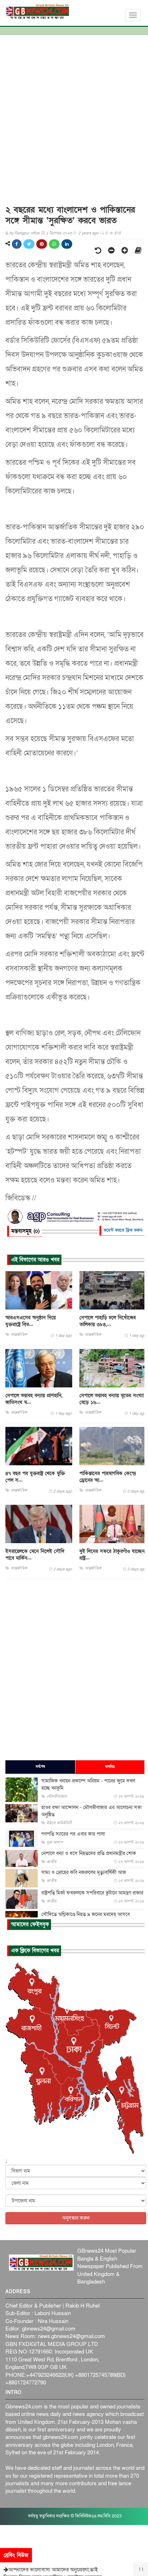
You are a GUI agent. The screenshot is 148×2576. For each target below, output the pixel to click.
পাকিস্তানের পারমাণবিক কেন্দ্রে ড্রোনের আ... (108, 1477)
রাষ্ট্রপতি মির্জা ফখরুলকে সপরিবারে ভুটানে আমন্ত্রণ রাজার (92, 1893)
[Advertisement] (74, 117)
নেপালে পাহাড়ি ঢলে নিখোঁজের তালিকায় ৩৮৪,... (108, 1321)
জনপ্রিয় (110, 1767)
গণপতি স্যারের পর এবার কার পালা (73, 1834)
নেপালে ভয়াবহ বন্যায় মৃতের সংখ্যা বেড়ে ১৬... (112, 1399)
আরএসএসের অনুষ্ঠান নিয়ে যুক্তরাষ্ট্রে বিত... (31, 1321)
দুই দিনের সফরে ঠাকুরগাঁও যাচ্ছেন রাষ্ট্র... (112, 1555)
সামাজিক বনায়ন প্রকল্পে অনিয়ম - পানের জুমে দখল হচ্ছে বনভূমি (88, 1785)
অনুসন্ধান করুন (76, 2218)
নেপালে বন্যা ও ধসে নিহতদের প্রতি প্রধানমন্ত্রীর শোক (89, 1853)
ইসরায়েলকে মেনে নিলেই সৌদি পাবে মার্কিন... (35, 1555)
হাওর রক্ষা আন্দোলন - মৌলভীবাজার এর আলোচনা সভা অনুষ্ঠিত (91, 1811)
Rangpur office (27, 233)
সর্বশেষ (40, 1767)
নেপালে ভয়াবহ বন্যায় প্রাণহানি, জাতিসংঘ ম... (34, 1399)
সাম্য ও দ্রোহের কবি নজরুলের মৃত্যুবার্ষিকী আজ (84, 1872)
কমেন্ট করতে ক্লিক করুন (123, 1230)
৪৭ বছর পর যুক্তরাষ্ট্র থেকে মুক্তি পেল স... (35, 1477)
